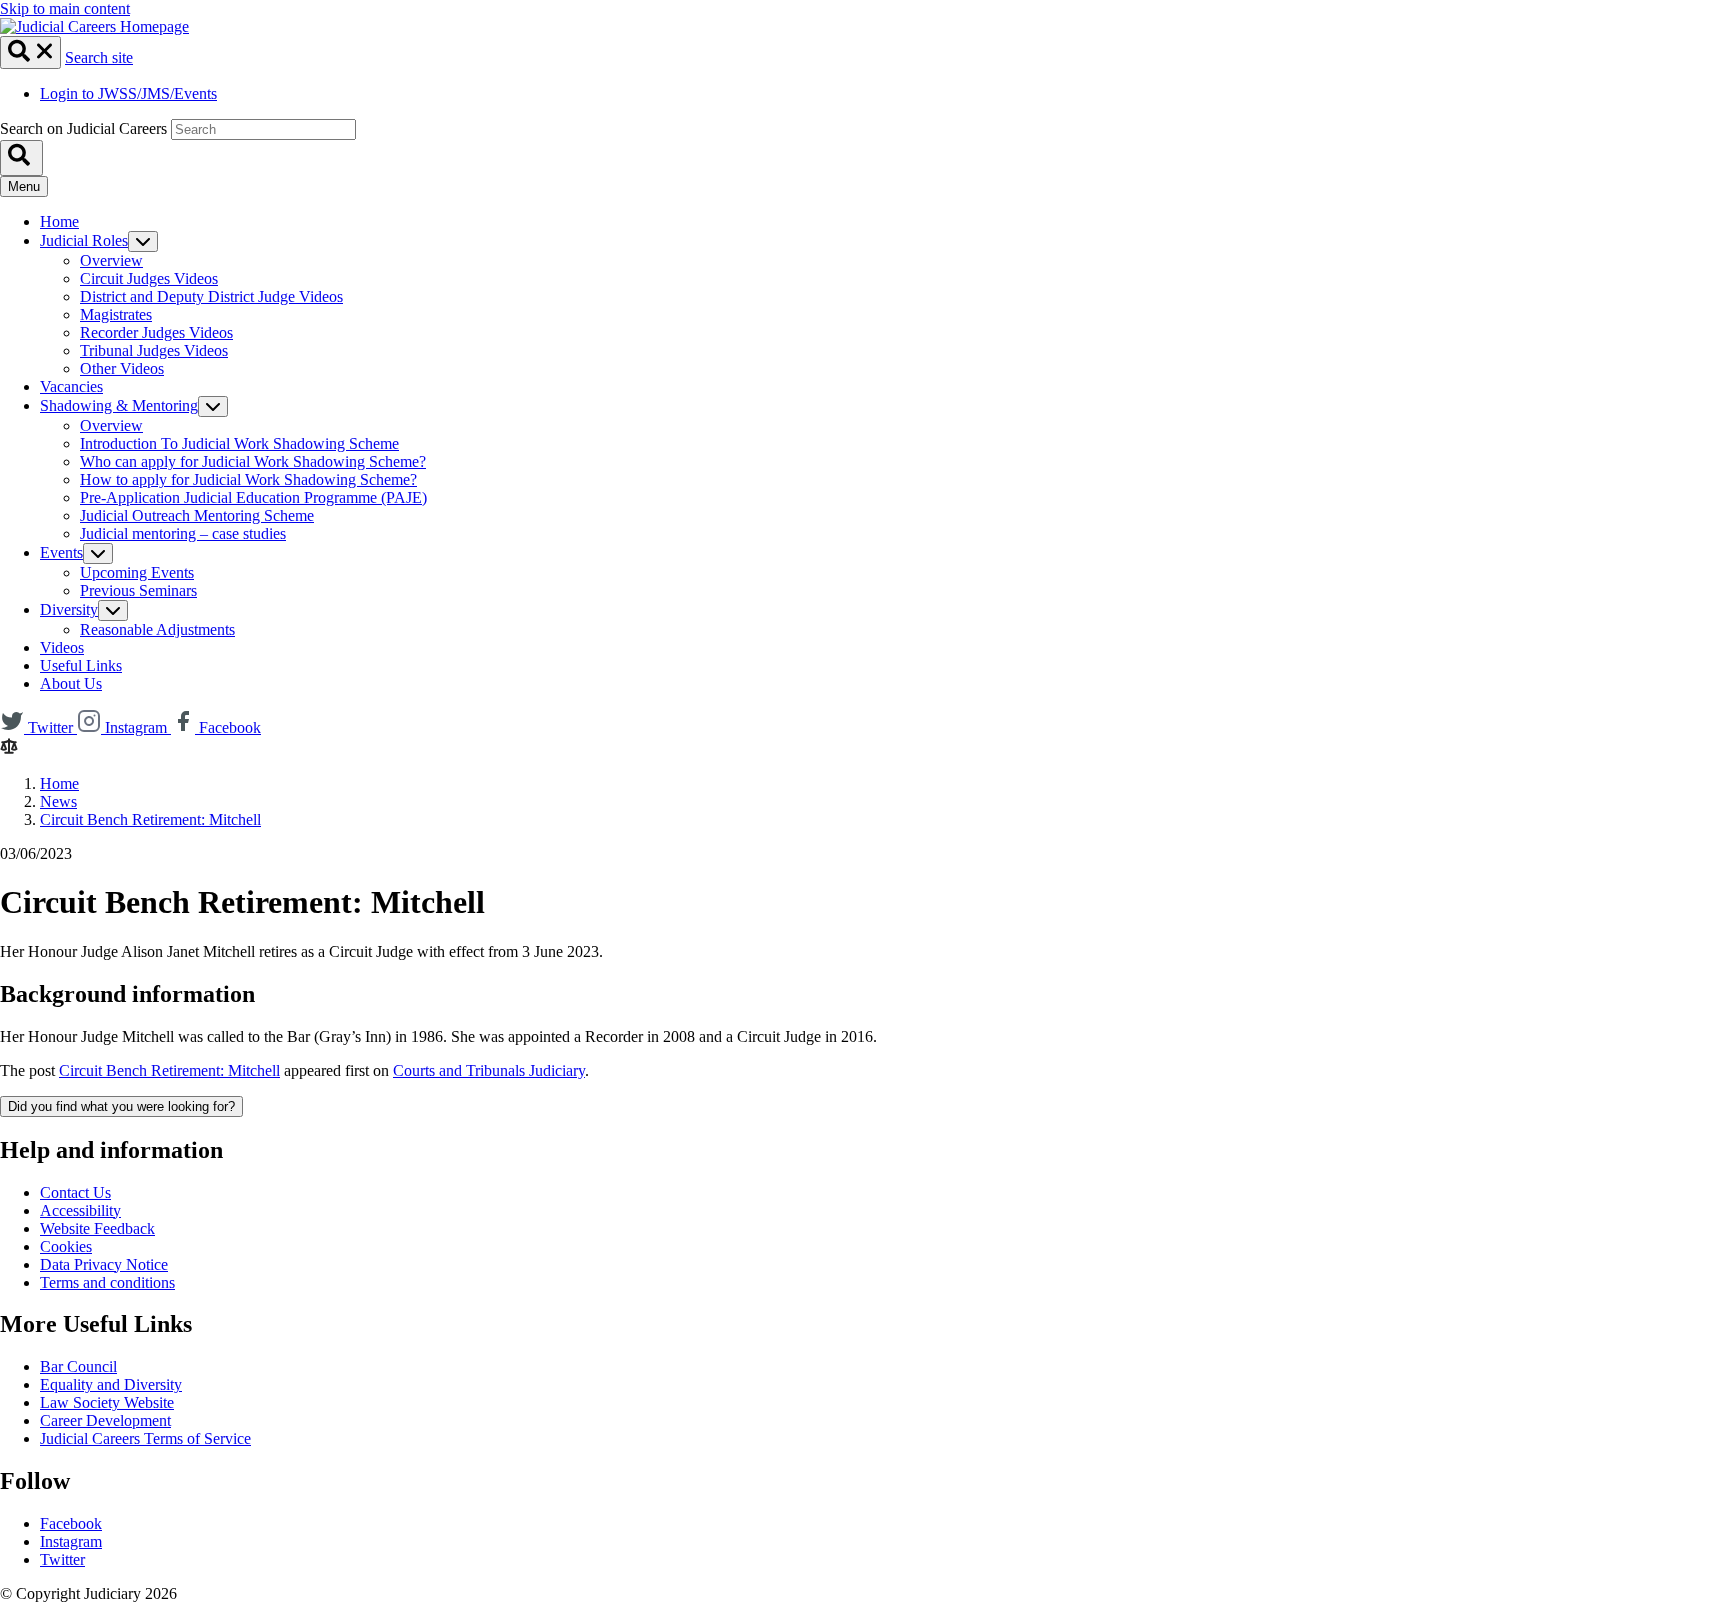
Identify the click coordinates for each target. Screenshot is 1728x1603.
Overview (111, 260)
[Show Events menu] (98, 553)
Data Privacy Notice (104, 1264)
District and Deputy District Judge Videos (211, 296)
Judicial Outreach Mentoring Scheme (197, 515)
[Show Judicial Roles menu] (143, 241)
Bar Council (78, 1366)
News (58, 801)
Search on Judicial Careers (83, 128)
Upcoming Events (137, 572)
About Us (71, 683)
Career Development (105, 1420)
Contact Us (75, 1192)
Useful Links (81, 665)
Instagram (71, 1541)
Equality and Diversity (111, 1384)
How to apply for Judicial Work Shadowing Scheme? (248, 479)
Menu (24, 186)
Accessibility (80, 1210)
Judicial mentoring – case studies (183, 533)
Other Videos (122, 368)
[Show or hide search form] (30, 52)
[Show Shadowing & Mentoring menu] (213, 406)
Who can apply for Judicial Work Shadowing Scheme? (253, 461)
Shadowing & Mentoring (119, 405)
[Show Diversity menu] (113, 610)
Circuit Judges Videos (149, 278)
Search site (99, 57)
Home (59, 221)
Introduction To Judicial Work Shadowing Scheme (239, 443)
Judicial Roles (84, 240)
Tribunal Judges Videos (154, 350)
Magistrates (116, 314)
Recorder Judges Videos (156, 332)
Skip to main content (65, 8)
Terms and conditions (107, 1282)
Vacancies (71, 386)
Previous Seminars (138, 590)
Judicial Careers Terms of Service (145, 1438)
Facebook (71, 1523)
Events (61, 552)
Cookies (66, 1246)
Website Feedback (97, 1228)
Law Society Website (107, 1402)
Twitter (62, 1559)
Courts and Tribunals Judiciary (489, 1070)
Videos (62, 647)
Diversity (69, 609)
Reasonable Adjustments (157, 629)
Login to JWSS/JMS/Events (128, 93)
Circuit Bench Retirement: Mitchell (150, 819)
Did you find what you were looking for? (121, 1106)
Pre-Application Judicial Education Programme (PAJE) (253, 497)
